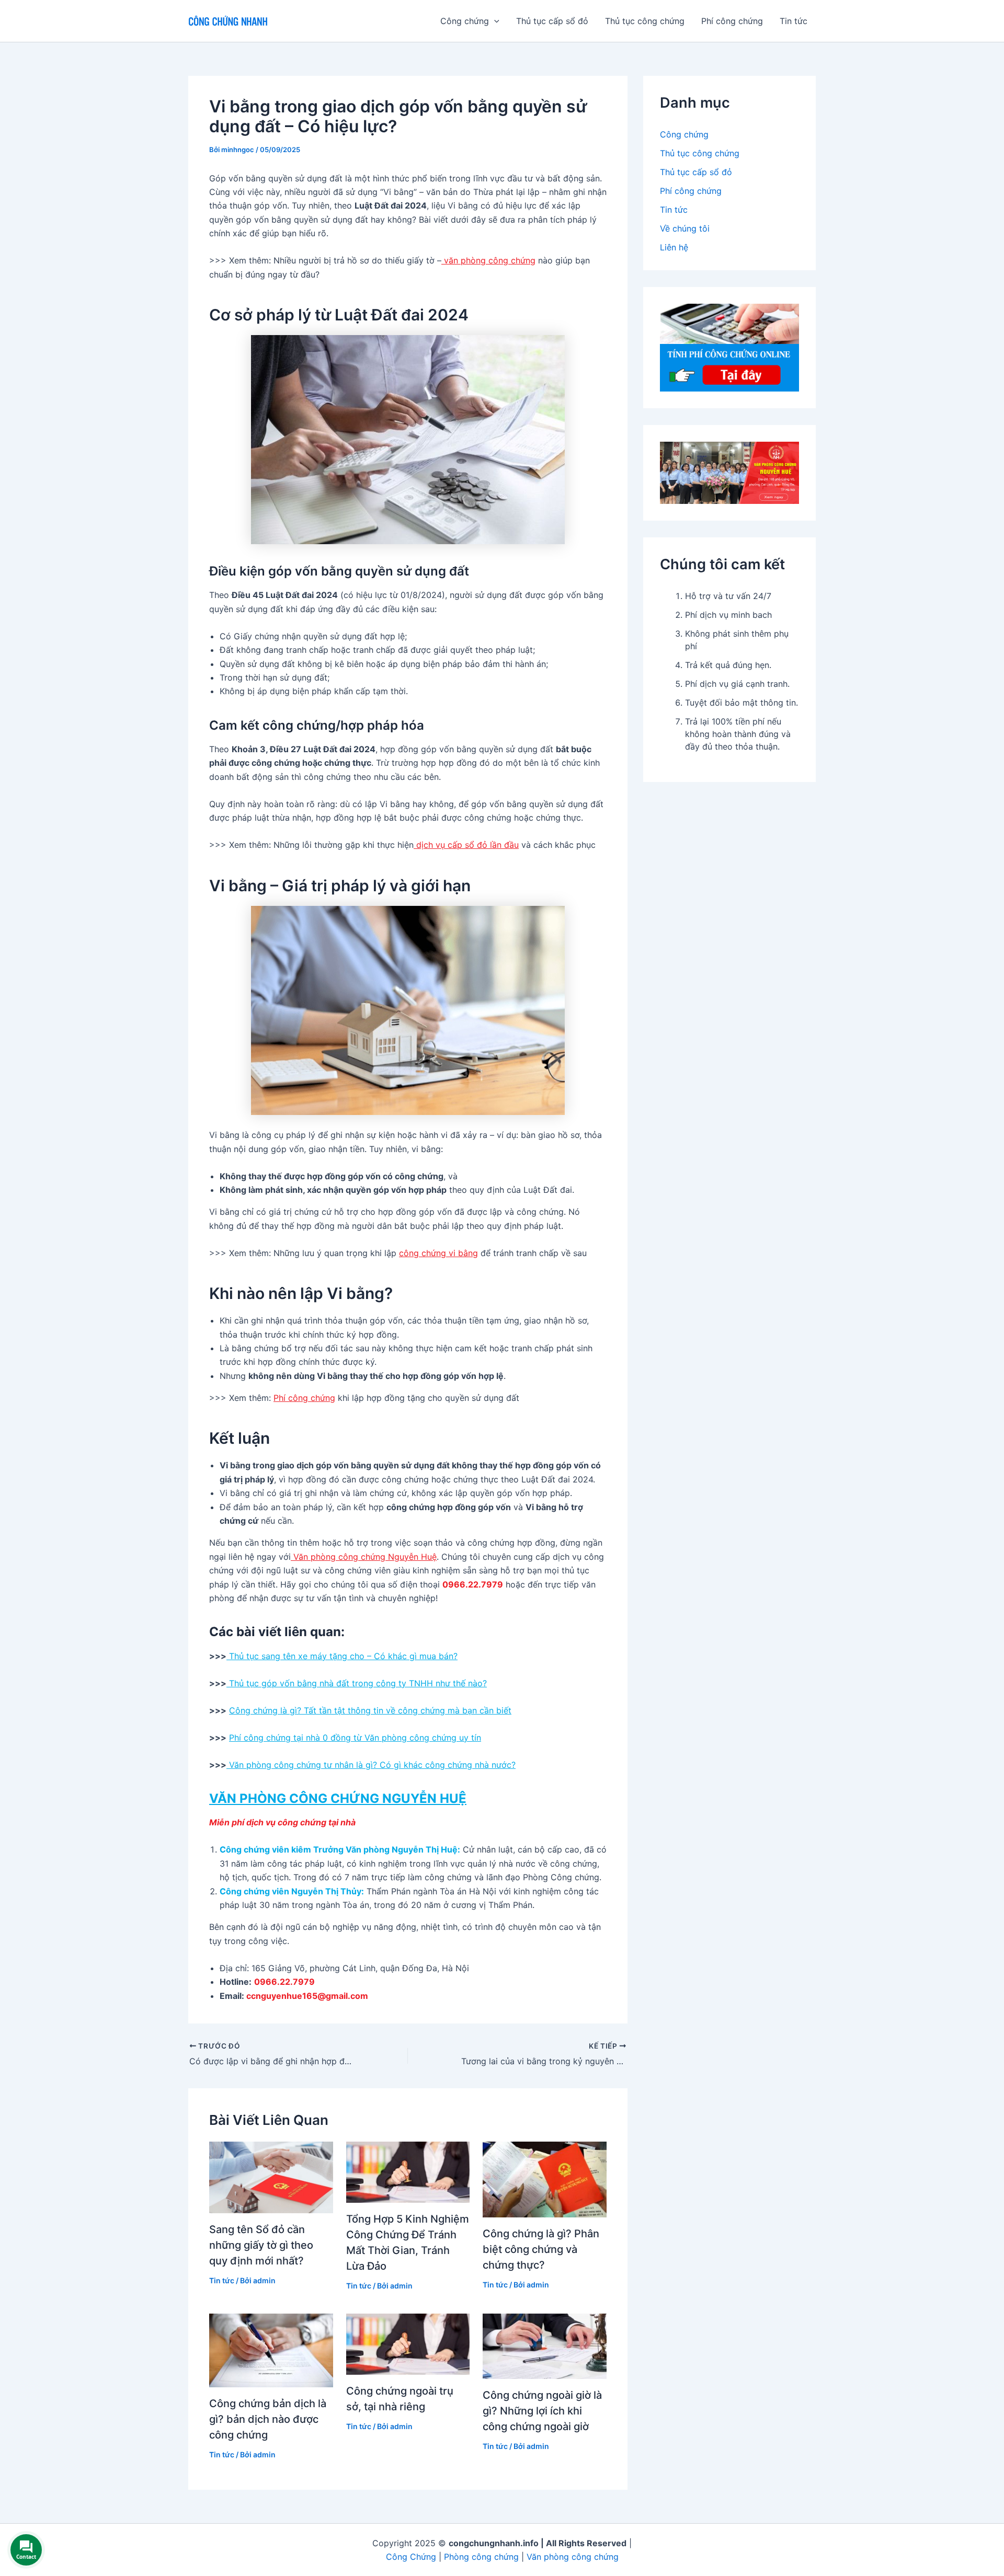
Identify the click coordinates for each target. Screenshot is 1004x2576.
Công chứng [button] (465, 21)
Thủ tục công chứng (645, 21)
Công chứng (684, 134)
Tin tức (794, 21)
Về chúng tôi (685, 228)
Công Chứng (411, 2557)
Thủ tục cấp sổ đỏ (552, 21)
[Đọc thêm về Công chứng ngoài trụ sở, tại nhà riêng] (408, 2343)
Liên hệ (674, 247)
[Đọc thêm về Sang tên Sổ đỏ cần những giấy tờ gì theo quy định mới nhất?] (271, 2177)
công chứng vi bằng (438, 1253)
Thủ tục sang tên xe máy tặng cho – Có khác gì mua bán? (342, 1656)
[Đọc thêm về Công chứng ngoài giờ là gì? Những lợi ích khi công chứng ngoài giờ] (545, 2345)
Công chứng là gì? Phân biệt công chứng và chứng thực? (541, 2249)
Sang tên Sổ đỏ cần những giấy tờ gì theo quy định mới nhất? (261, 2245)
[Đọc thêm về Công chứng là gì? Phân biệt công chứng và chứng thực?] (545, 2179)
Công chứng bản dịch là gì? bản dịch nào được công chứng (268, 2419)
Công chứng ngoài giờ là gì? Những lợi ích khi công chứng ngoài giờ (542, 2411)
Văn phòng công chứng (573, 2557)
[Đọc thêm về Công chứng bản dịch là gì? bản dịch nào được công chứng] (271, 2349)
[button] (494, 21)
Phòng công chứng (481, 2557)
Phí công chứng (732, 21)
